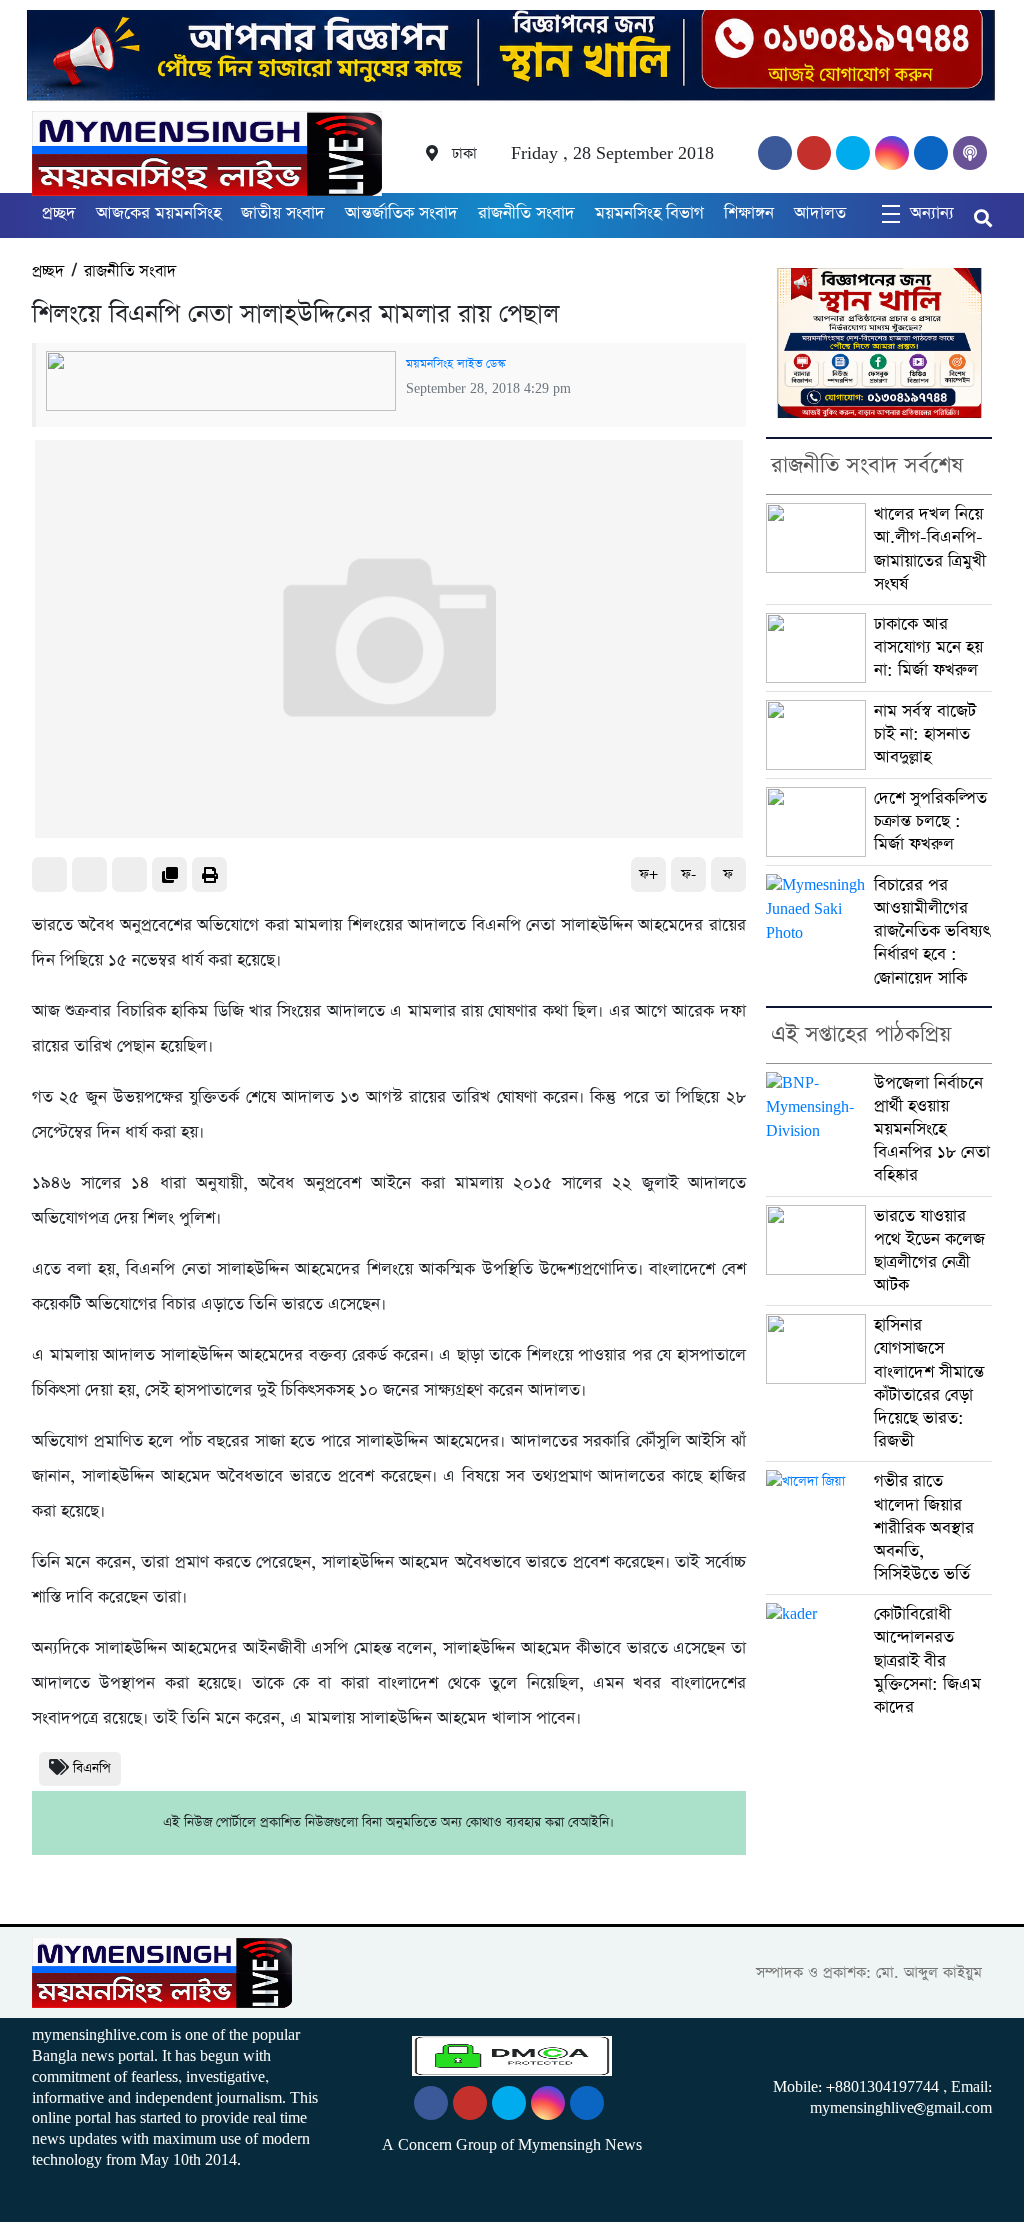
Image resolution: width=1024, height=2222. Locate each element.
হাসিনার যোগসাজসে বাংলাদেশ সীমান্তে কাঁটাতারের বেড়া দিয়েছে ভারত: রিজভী (929, 1383)
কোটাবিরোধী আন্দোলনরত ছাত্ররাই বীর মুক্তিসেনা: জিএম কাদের (927, 1661)
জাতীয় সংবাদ (283, 213)
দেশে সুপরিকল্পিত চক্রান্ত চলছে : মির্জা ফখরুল (930, 821)
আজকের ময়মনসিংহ (158, 213)
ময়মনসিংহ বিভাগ (649, 213)
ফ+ (648, 874)
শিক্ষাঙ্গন (749, 213)
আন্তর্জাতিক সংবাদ (401, 213)
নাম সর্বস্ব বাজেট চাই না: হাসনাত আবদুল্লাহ (925, 734)
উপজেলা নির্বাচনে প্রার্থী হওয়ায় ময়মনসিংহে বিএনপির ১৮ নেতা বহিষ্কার (932, 1130)
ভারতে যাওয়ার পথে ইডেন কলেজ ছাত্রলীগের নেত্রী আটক (929, 1251)
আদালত (820, 213)
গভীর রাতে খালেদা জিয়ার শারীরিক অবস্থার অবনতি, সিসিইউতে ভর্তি (924, 1528)
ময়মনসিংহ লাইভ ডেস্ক (455, 364)
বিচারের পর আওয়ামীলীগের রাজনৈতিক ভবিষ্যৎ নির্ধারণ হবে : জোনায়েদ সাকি (932, 932)
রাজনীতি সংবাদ (526, 213)
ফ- (688, 874)
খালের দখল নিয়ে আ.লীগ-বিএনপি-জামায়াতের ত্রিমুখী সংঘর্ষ (930, 549)
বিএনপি (92, 1768)
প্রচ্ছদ (59, 213)
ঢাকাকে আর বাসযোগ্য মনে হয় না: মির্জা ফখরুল (928, 647)
